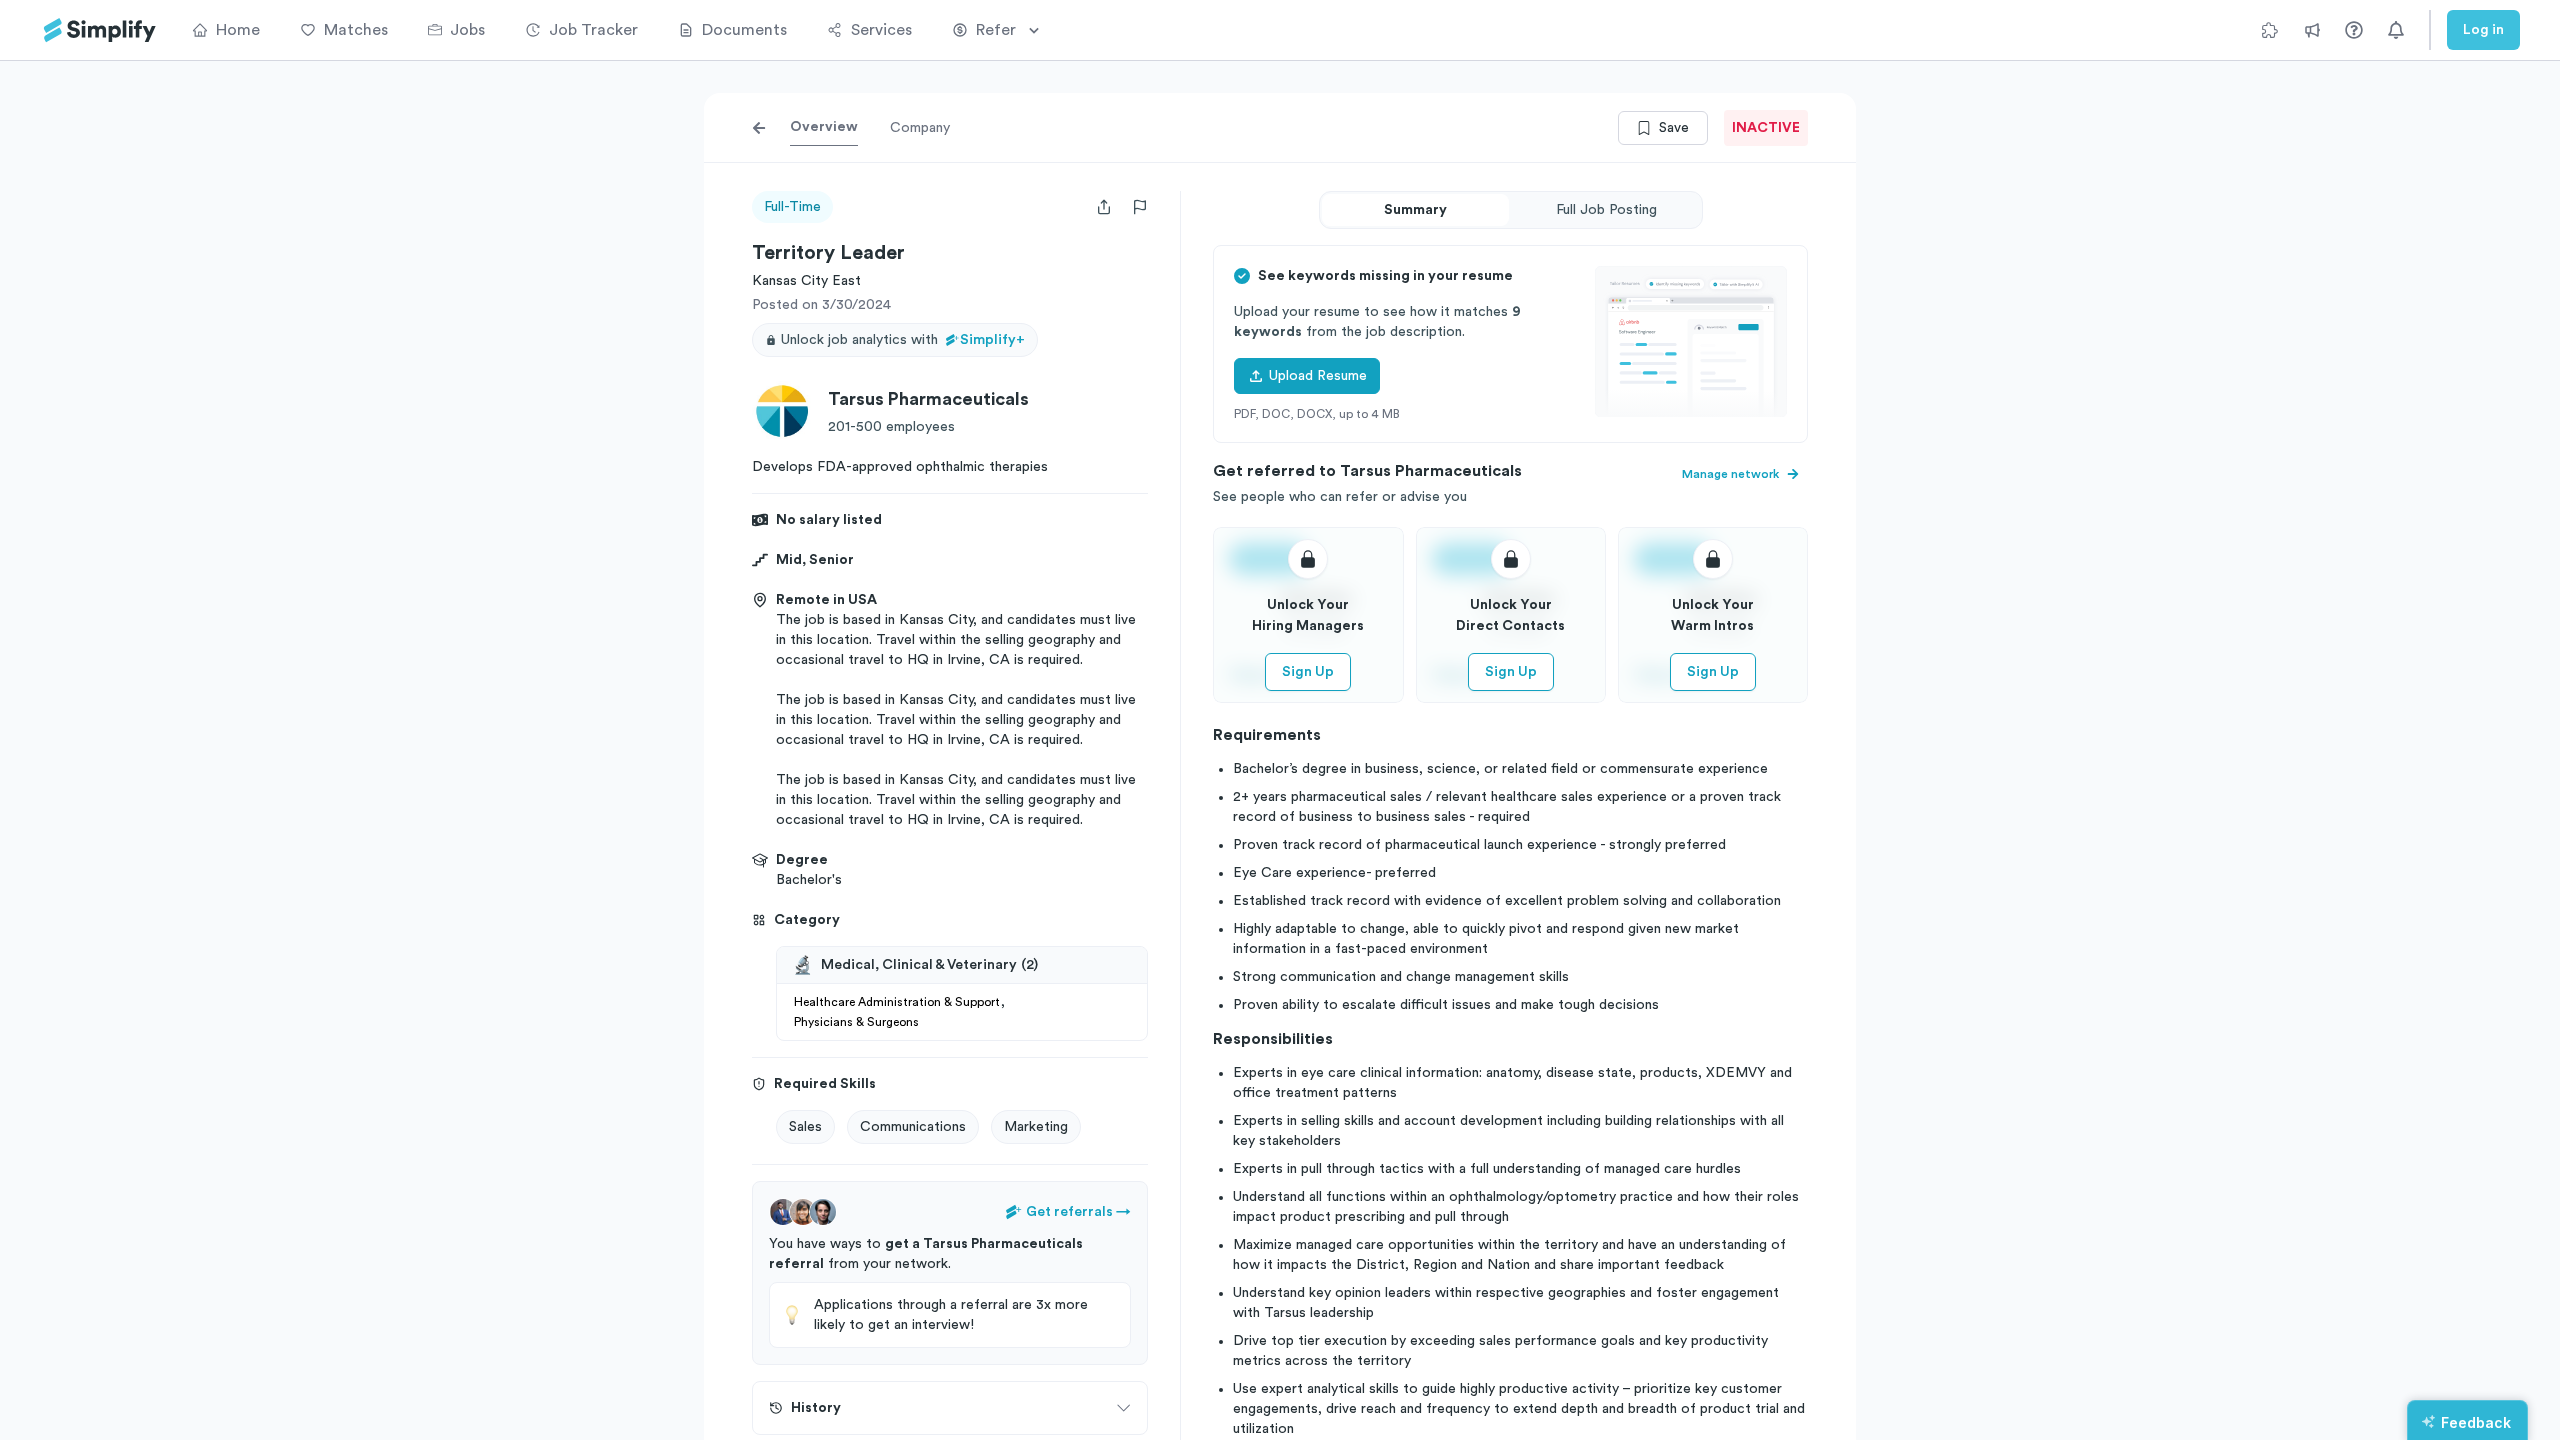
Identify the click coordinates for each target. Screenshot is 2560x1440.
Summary (1415, 210)
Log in (2483, 30)
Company (920, 128)
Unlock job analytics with (903, 340)
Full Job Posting (1606, 210)
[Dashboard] (100, 30)
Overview (824, 127)
